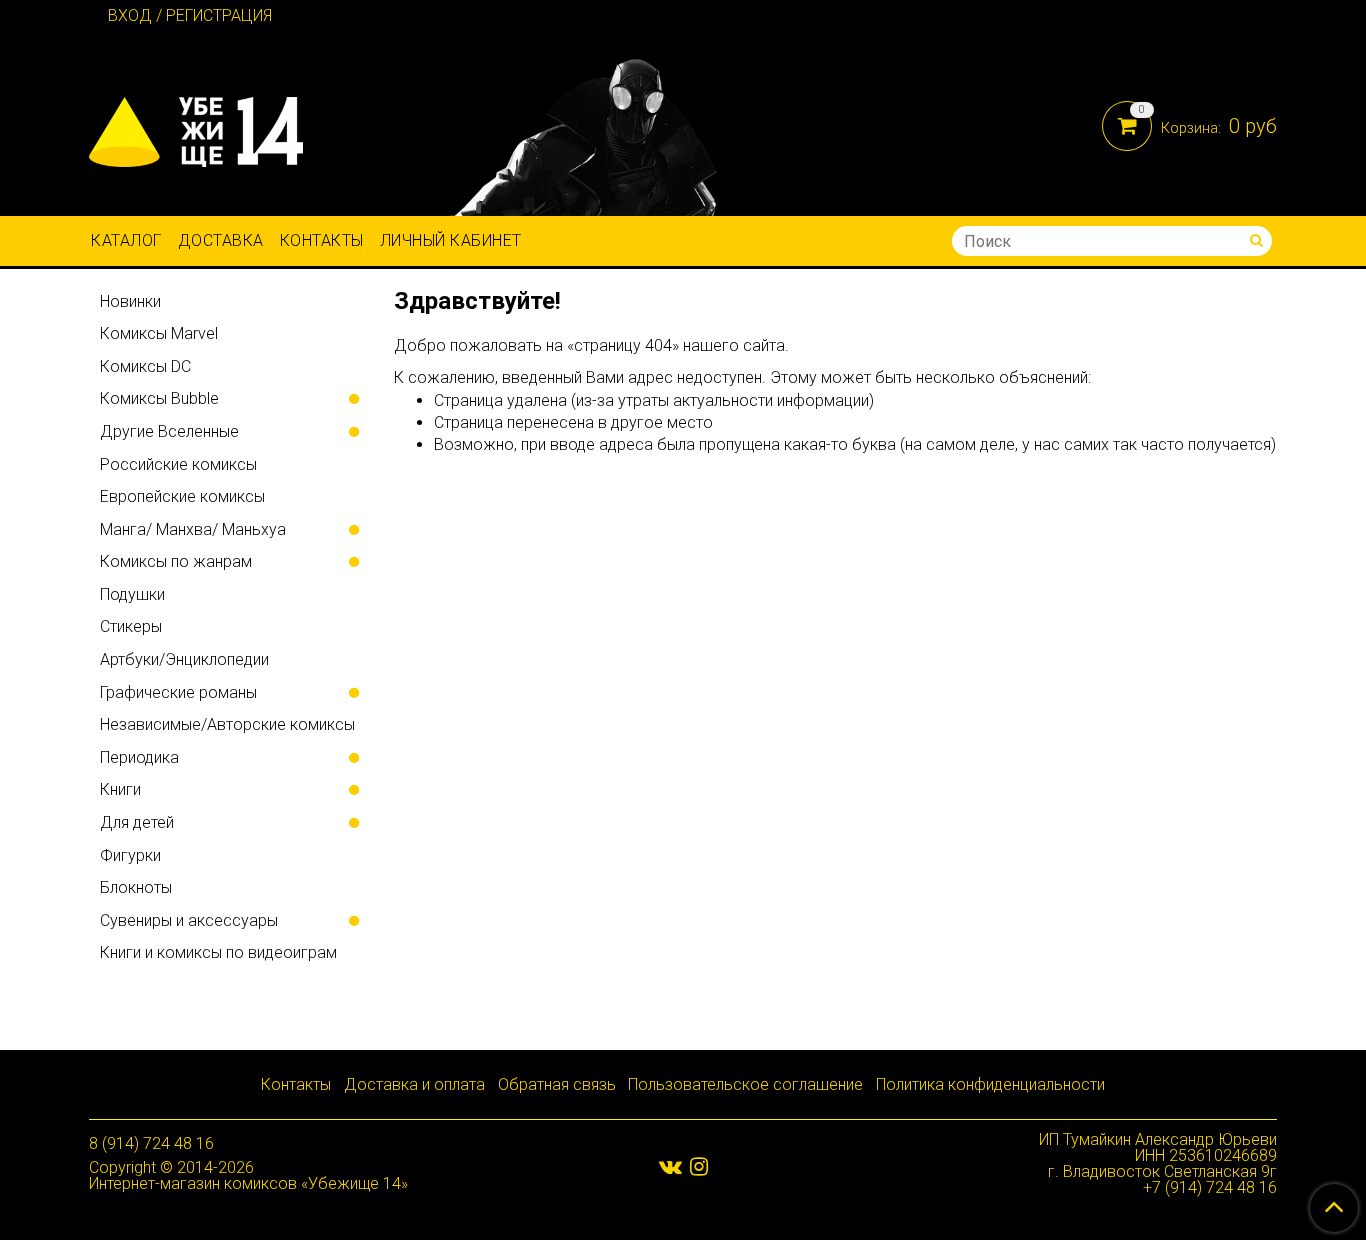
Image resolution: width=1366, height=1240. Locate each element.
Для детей (137, 822)
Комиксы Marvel (159, 333)
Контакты (322, 240)
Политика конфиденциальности (990, 1084)
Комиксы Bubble (159, 398)
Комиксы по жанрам (176, 561)
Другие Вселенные (169, 431)
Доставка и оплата (414, 1084)
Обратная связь (557, 1084)
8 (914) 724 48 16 (151, 1143)
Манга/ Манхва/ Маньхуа (193, 529)
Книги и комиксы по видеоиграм (218, 952)
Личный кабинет (451, 240)
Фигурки (130, 855)
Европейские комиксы (182, 496)
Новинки (130, 301)
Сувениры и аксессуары (189, 920)
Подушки (132, 594)
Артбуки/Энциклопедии (184, 659)
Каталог (126, 240)
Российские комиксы (178, 464)
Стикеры (131, 626)
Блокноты (136, 887)
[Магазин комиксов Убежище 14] (196, 127)
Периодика (139, 757)
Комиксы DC (145, 366)
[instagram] (699, 1166)
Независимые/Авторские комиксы (227, 724)
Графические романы (178, 692)
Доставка (221, 240)
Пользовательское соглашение (745, 1084)
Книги (120, 789)
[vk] (670, 1166)
